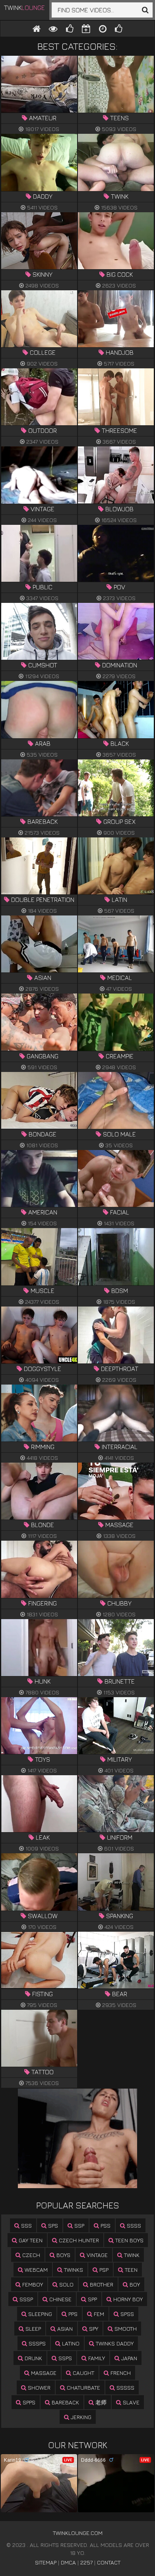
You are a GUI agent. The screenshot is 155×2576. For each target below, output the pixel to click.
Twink (24, 8)
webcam (35, 2270)
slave (130, 2402)
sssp (25, 2299)
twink (131, 2255)
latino (70, 2343)
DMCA (68, 2562)
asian (64, 2329)
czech (30, 2255)
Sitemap (46, 2562)
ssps (64, 2358)
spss (126, 2314)
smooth (125, 2329)
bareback (65, 2402)
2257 (86, 2562)
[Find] (145, 10)
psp (103, 2270)
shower (38, 2387)
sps (52, 2225)
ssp (78, 2225)
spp (92, 2299)
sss (26, 2225)
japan (128, 2358)
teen (130, 2270)
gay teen (30, 2240)
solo (66, 2284)
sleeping (39, 2314)
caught (83, 2373)
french (120, 2373)
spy (93, 2329)
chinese (60, 2299)
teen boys (129, 2240)
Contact (109, 2562)
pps (72, 2314)
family (96, 2358)
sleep (32, 2329)
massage (43, 2373)
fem (98, 2314)
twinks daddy (114, 2343)
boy (134, 2284)
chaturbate (83, 2387)
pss (105, 2225)
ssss (133, 2225)
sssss (125, 2387)
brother (101, 2284)
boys (63, 2255)
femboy (32, 2284)
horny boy (127, 2299)
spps (28, 2402)
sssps (36, 2343)
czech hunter (78, 2240)
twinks (73, 2270)
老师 (100, 2402)
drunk (33, 2358)
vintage (96, 2255)
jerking (80, 2417)
